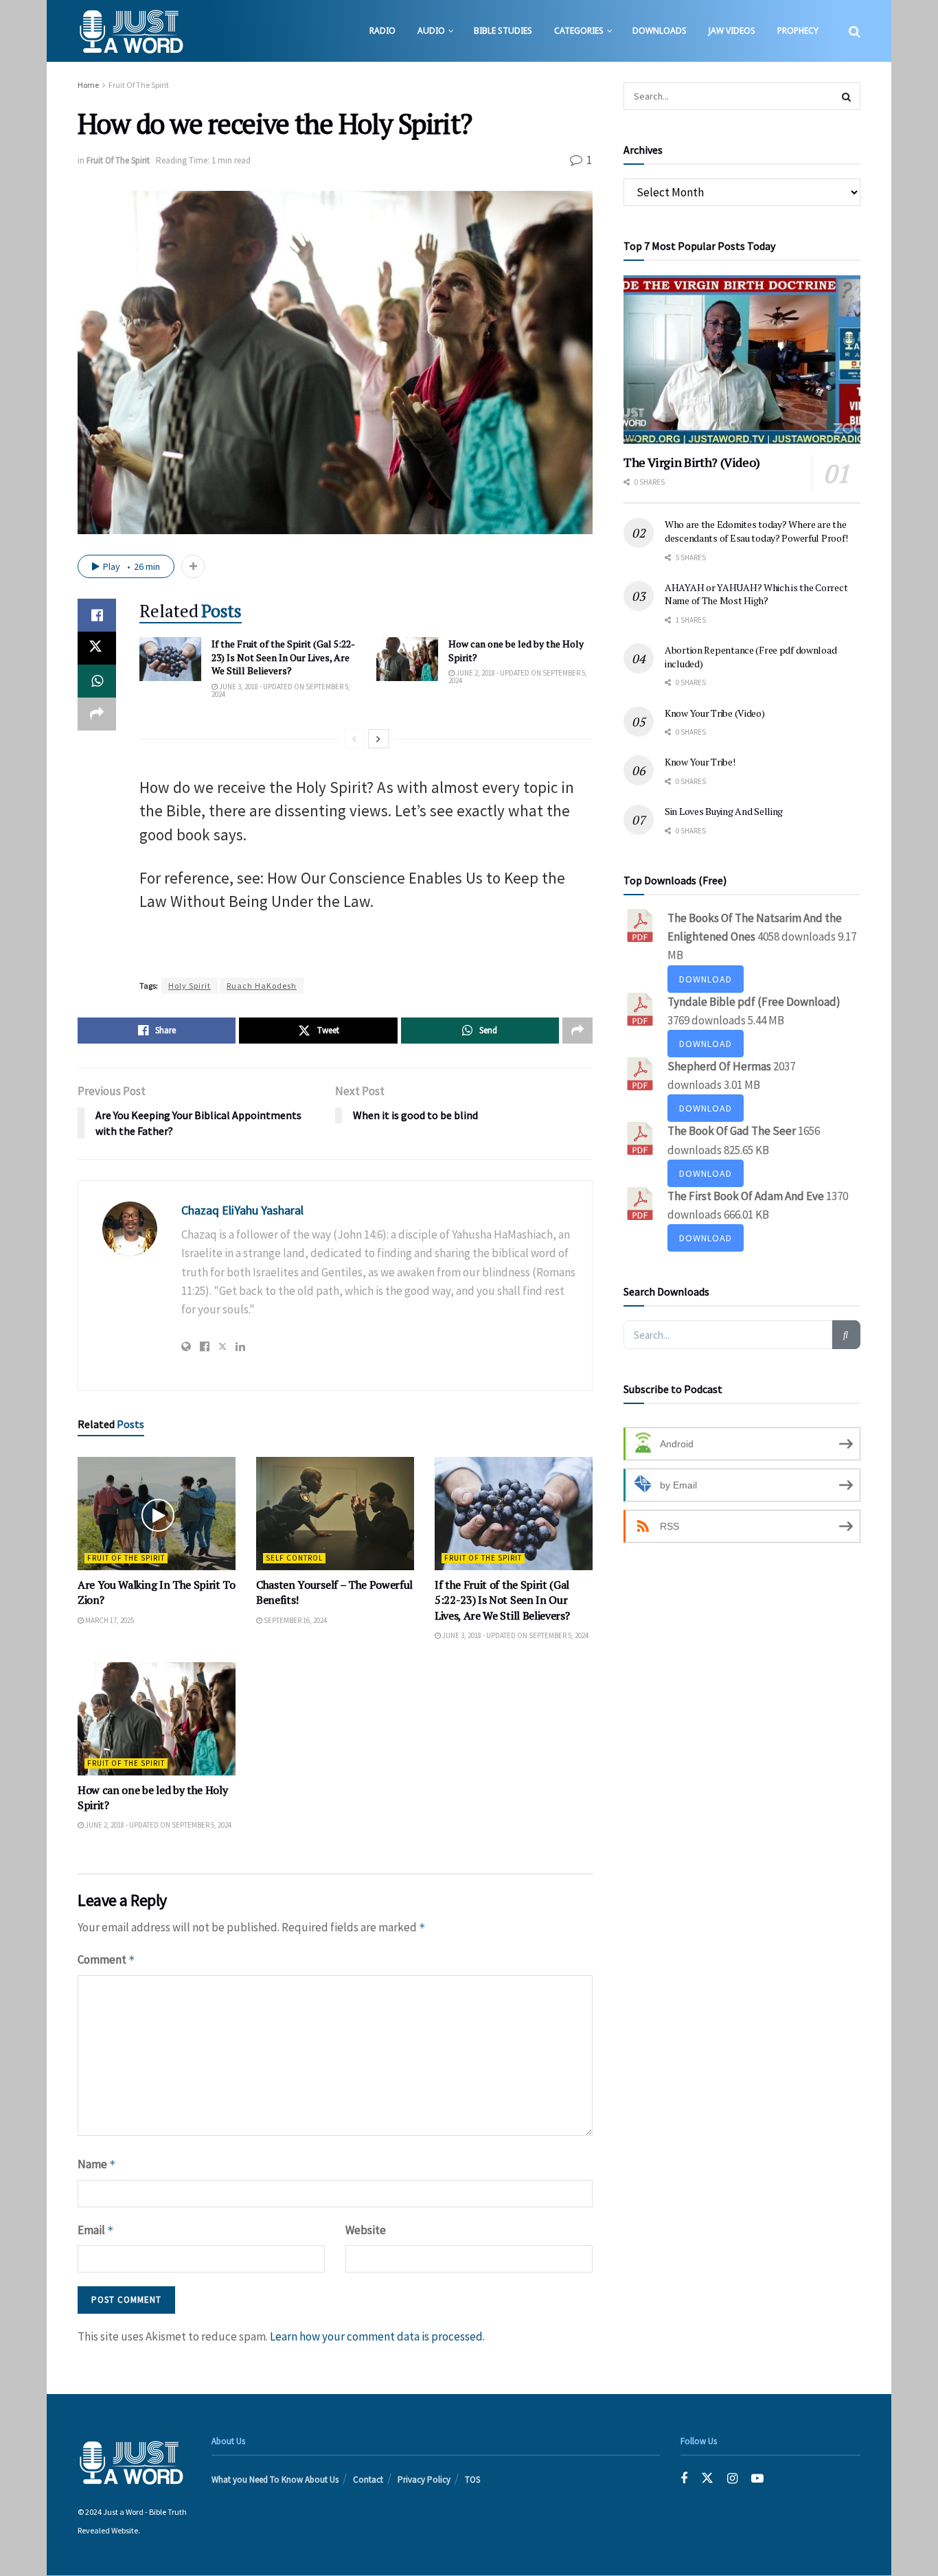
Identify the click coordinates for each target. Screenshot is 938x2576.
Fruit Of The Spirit (139, 85)
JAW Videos (732, 31)
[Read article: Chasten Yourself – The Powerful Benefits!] (335, 1513)
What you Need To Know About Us (275, 2480)
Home (88, 85)
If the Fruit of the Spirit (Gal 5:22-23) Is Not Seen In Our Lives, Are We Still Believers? (283, 657)
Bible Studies (503, 31)
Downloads (660, 31)
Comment (106, 1959)
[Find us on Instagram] (732, 2480)
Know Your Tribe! (700, 762)
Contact (368, 2480)
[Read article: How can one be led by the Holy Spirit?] (407, 659)
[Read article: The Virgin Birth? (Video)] (742, 359)
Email (96, 2230)
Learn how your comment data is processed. (377, 2336)
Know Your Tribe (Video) (715, 713)
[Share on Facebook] (97, 615)
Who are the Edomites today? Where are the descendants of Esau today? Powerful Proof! (756, 531)
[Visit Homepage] (131, 31)
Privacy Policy (424, 2480)
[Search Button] (855, 31)
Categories (579, 31)
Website (366, 2230)
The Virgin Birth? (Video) (692, 462)
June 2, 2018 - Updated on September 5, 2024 (518, 677)
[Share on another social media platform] (97, 714)
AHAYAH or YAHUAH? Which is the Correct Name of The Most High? (756, 594)
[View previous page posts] (354, 739)
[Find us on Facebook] (684, 2480)
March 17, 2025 (109, 1620)
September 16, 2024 (295, 1620)
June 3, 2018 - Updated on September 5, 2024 (281, 690)
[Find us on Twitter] (707, 2480)
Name (97, 2164)
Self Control (294, 1558)
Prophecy (798, 31)
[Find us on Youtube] (757, 2480)
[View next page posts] (378, 739)
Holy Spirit (190, 986)
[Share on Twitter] (97, 648)
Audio (431, 31)
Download (706, 979)
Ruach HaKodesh (262, 986)
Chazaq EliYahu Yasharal (242, 1210)
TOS (472, 2480)
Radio (382, 31)
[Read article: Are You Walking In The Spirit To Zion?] (157, 1513)
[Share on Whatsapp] (97, 681)
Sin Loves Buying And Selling (724, 811)
